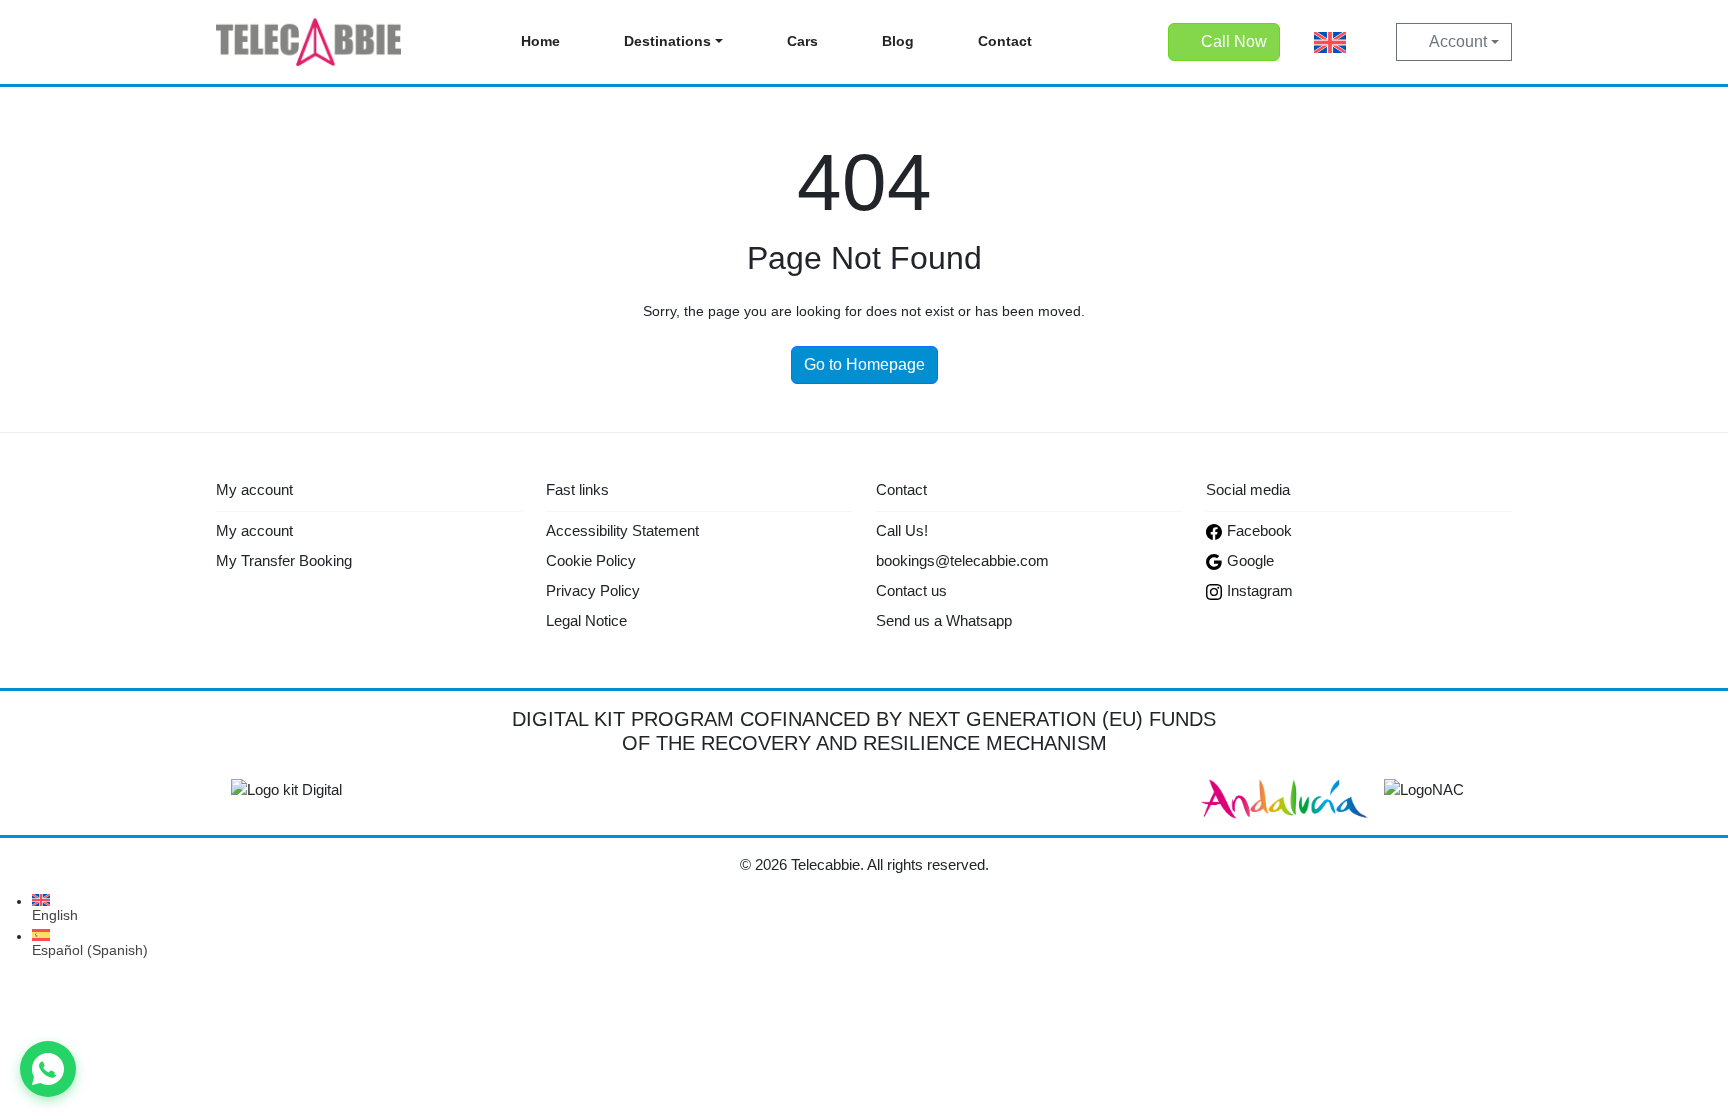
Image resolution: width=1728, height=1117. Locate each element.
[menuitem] (1330, 42)
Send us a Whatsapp (944, 620)
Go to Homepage (864, 364)
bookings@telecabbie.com (962, 560)
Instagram (1260, 590)
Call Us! (902, 530)
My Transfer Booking (284, 560)
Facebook (1259, 530)
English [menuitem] (55, 915)
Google (1250, 560)
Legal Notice (586, 620)
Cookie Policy (591, 560)
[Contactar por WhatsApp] (48, 1069)
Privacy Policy (593, 590)
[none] (1330, 42)
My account (254, 530)
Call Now (1234, 41)
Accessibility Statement (622, 530)
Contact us (911, 590)
